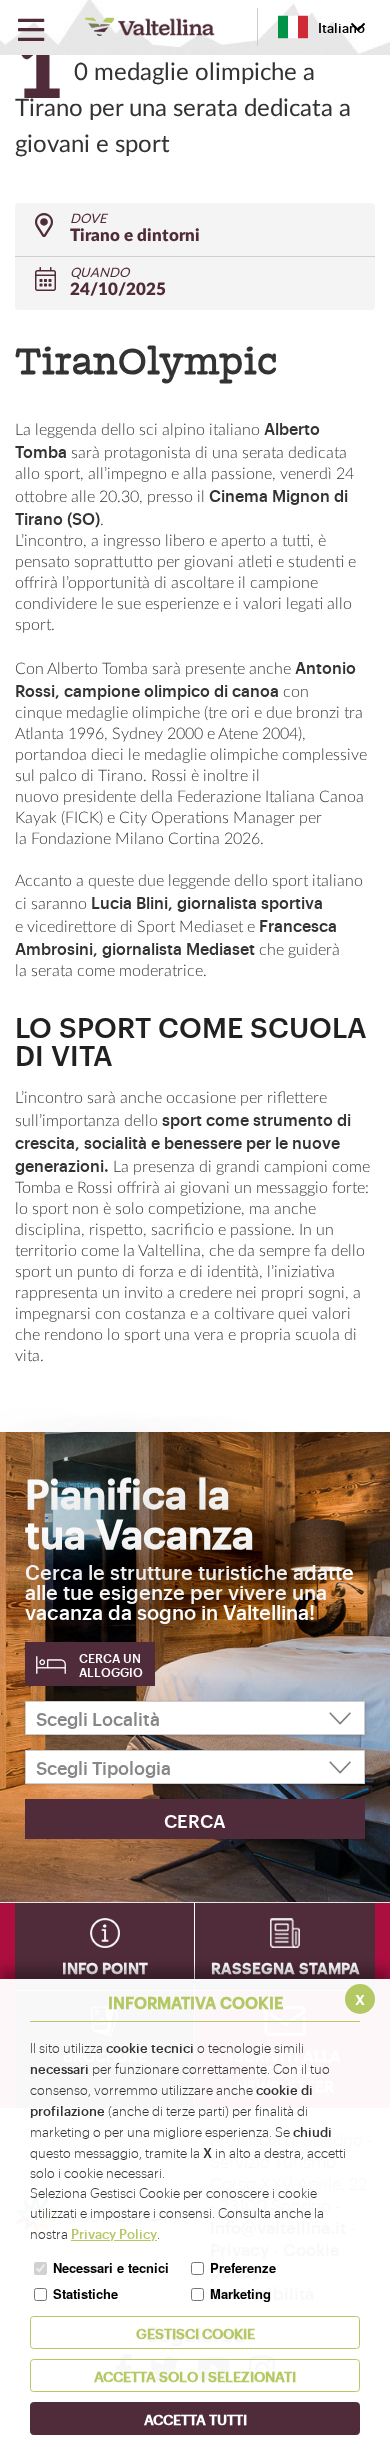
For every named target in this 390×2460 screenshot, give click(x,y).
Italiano (341, 27)
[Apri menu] (31, 30)
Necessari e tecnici (111, 2267)
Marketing (240, 2293)
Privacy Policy (114, 2233)
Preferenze (243, 2267)
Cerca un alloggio (111, 1665)
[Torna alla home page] (150, 27)
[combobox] (321, 27)
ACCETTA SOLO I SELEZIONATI (195, 2375)
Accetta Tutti (195, 2418)
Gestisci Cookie (195, 2332)
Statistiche (85, 2293)
